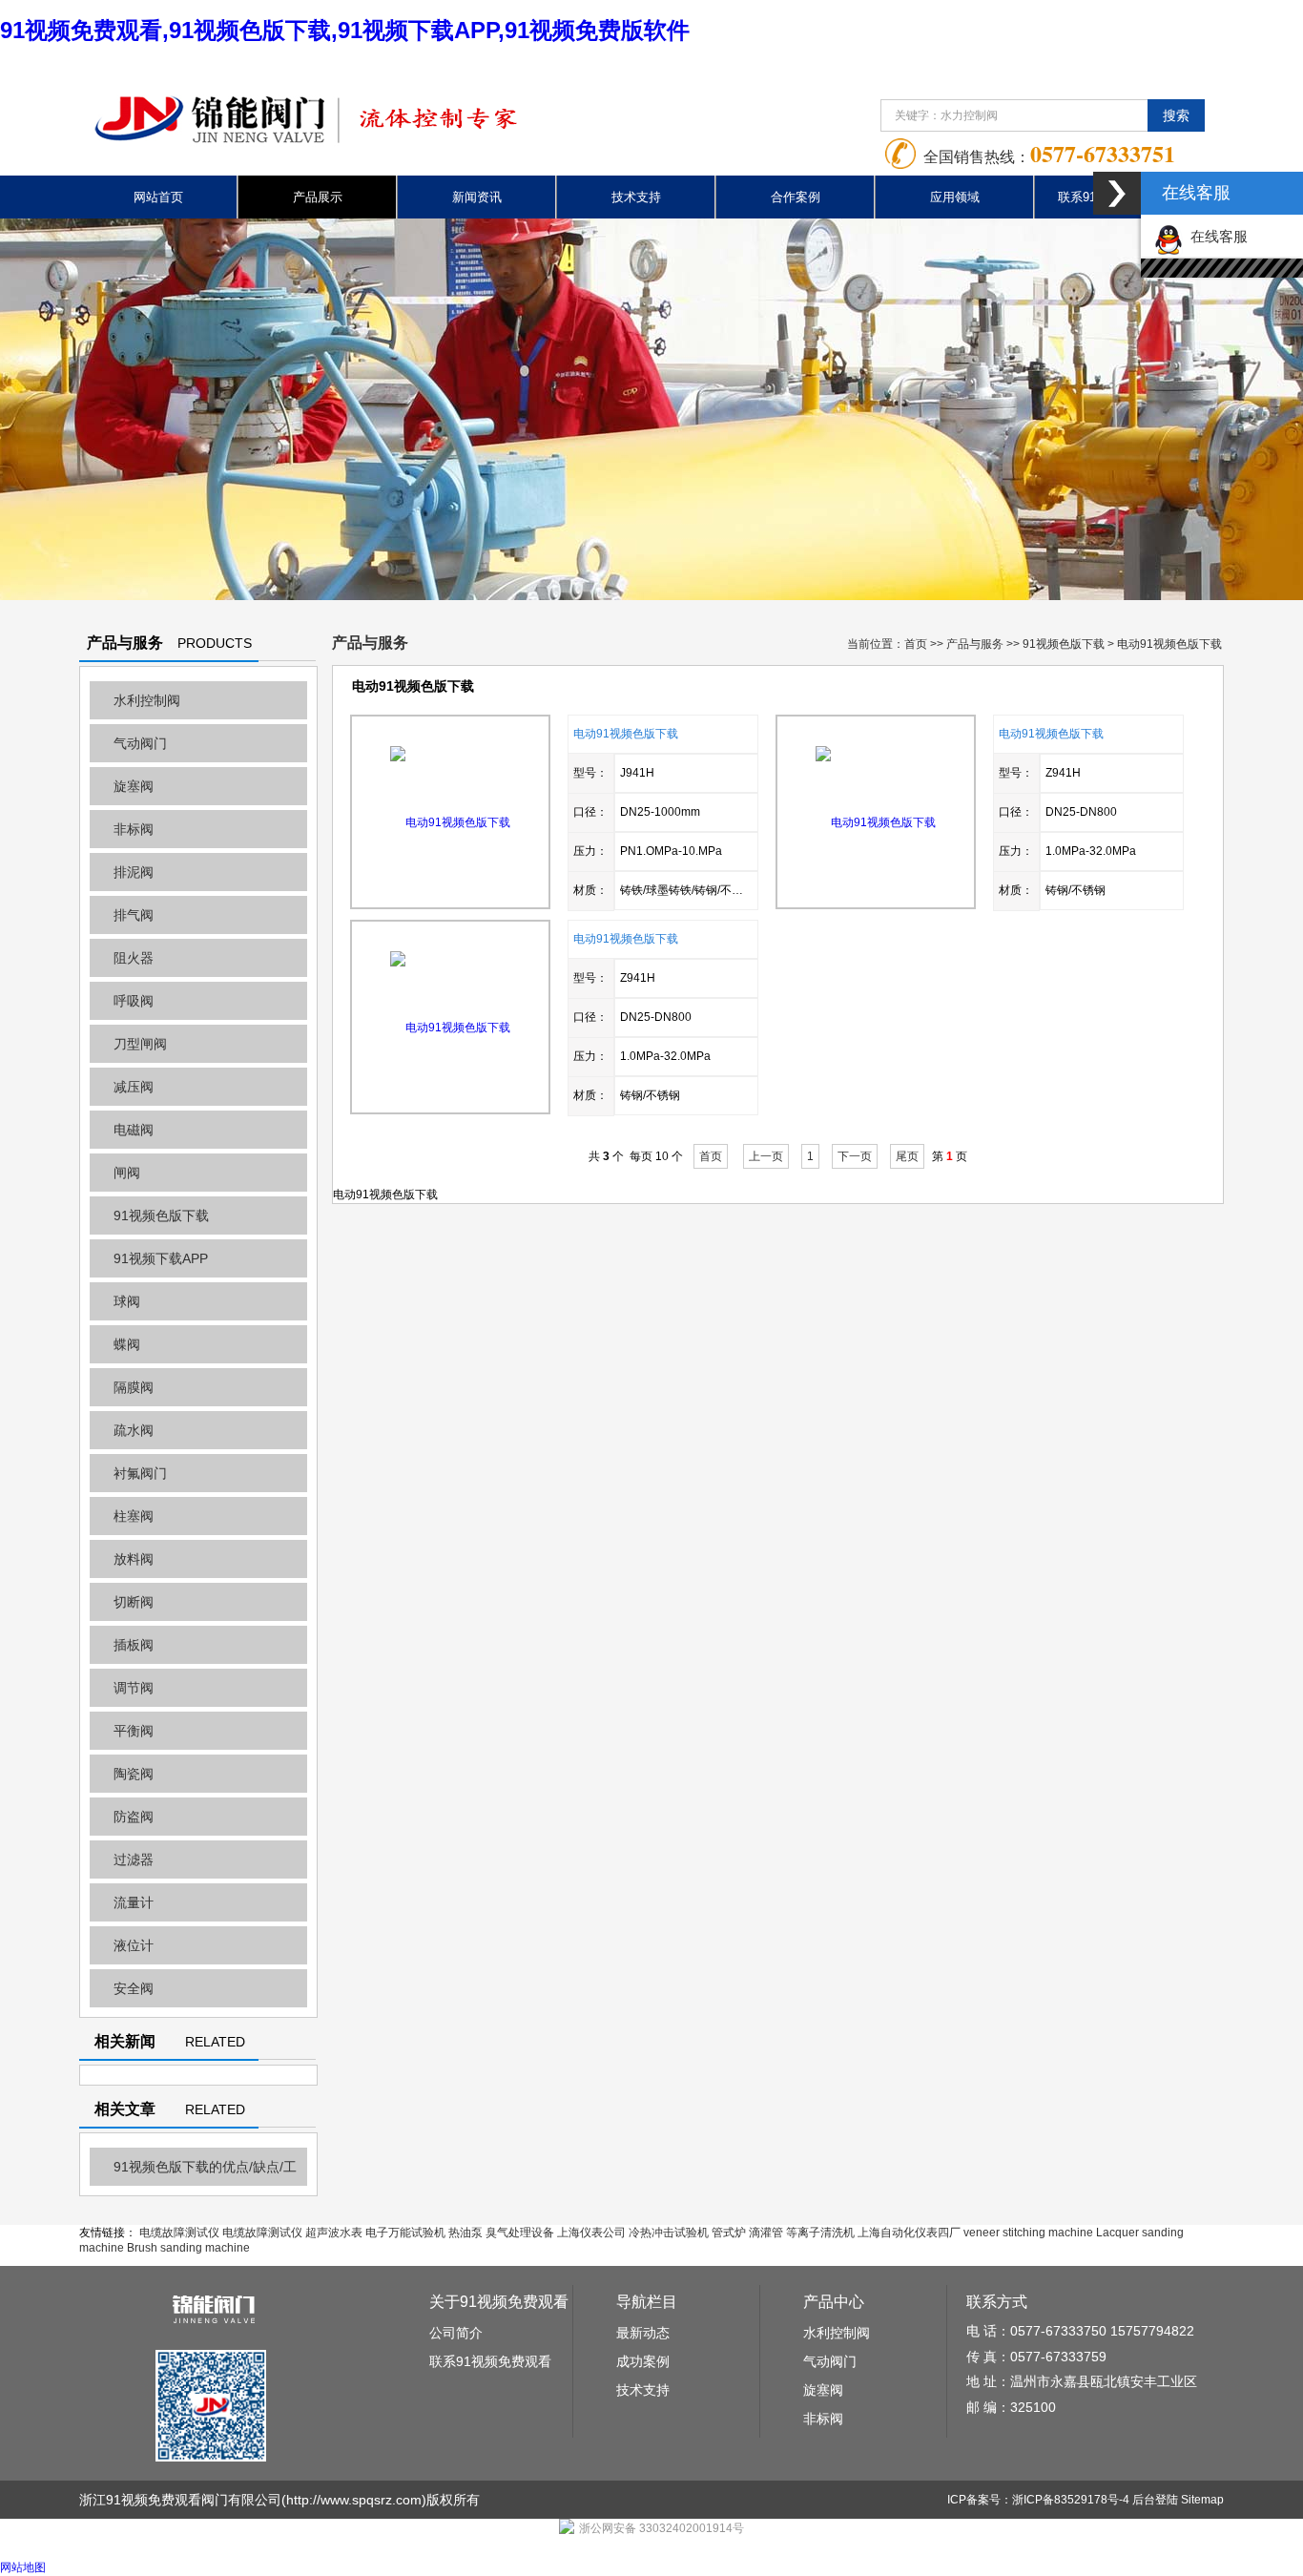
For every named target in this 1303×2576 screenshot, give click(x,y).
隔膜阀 (134, 1387)
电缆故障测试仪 (179, 2233)
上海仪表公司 (591, 2233)
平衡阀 (134, 1731)
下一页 (855, 1156)
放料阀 (134, 1559)
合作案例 (796, 197)
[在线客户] (1117, 193)
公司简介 (456, 2333)
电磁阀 (134, 1130)
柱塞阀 (134, 1516)
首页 (916, 644)
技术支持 (636, 197)
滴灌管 (766, 2233)
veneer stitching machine (1028, 2233)
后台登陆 (1155, 2500)
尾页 (907, 1156)
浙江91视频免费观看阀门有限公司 (180, 2500)
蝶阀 (127, 1344)
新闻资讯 (477, 197)
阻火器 (134, 958)
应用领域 (955, 197)
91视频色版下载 (161, 1215)
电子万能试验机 (405, 2233)
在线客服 (1215, 236)
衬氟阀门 (140, 1473)
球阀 (127, 1301)
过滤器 (134, 1859)
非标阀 (134, 829)
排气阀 (134, 915)
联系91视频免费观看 (490, 2361)
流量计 (134, 1902)
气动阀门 (140, 743)
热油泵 (465, 2233)
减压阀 (134, 1087)
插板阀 (134, 1645)
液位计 (134, 1945)
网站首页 (158, 197)
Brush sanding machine (188, 2248)
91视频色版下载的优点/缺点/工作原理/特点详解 (193, 2172)
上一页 (766, 1156)
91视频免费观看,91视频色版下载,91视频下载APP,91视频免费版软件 (345, 30)
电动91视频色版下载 (626, 734)
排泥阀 (134, 872)
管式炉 (729, 2233)
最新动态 (643, 2333)
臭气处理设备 (520, 2233)
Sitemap (1202, 2500)
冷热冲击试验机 (669, 2233)
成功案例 (643, 2361)
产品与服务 (975, 644)
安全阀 (134, 1988)
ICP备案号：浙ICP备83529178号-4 (1038, 2500)
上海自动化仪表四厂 (909, 2233)
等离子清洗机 (820, 2233)
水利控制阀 (147, 700)
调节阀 (134, 1688)
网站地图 (23, 2567)
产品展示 (318, 197)
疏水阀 (134, 1430)
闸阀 (127, 1173)
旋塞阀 (134, 786)
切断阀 (134, 1602)
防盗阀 (134, 1817)
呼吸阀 (134, 1001)
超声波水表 (334, 2233)
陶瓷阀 (134, 1774)
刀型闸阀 (140, 1044)
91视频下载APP (161, 1258)
